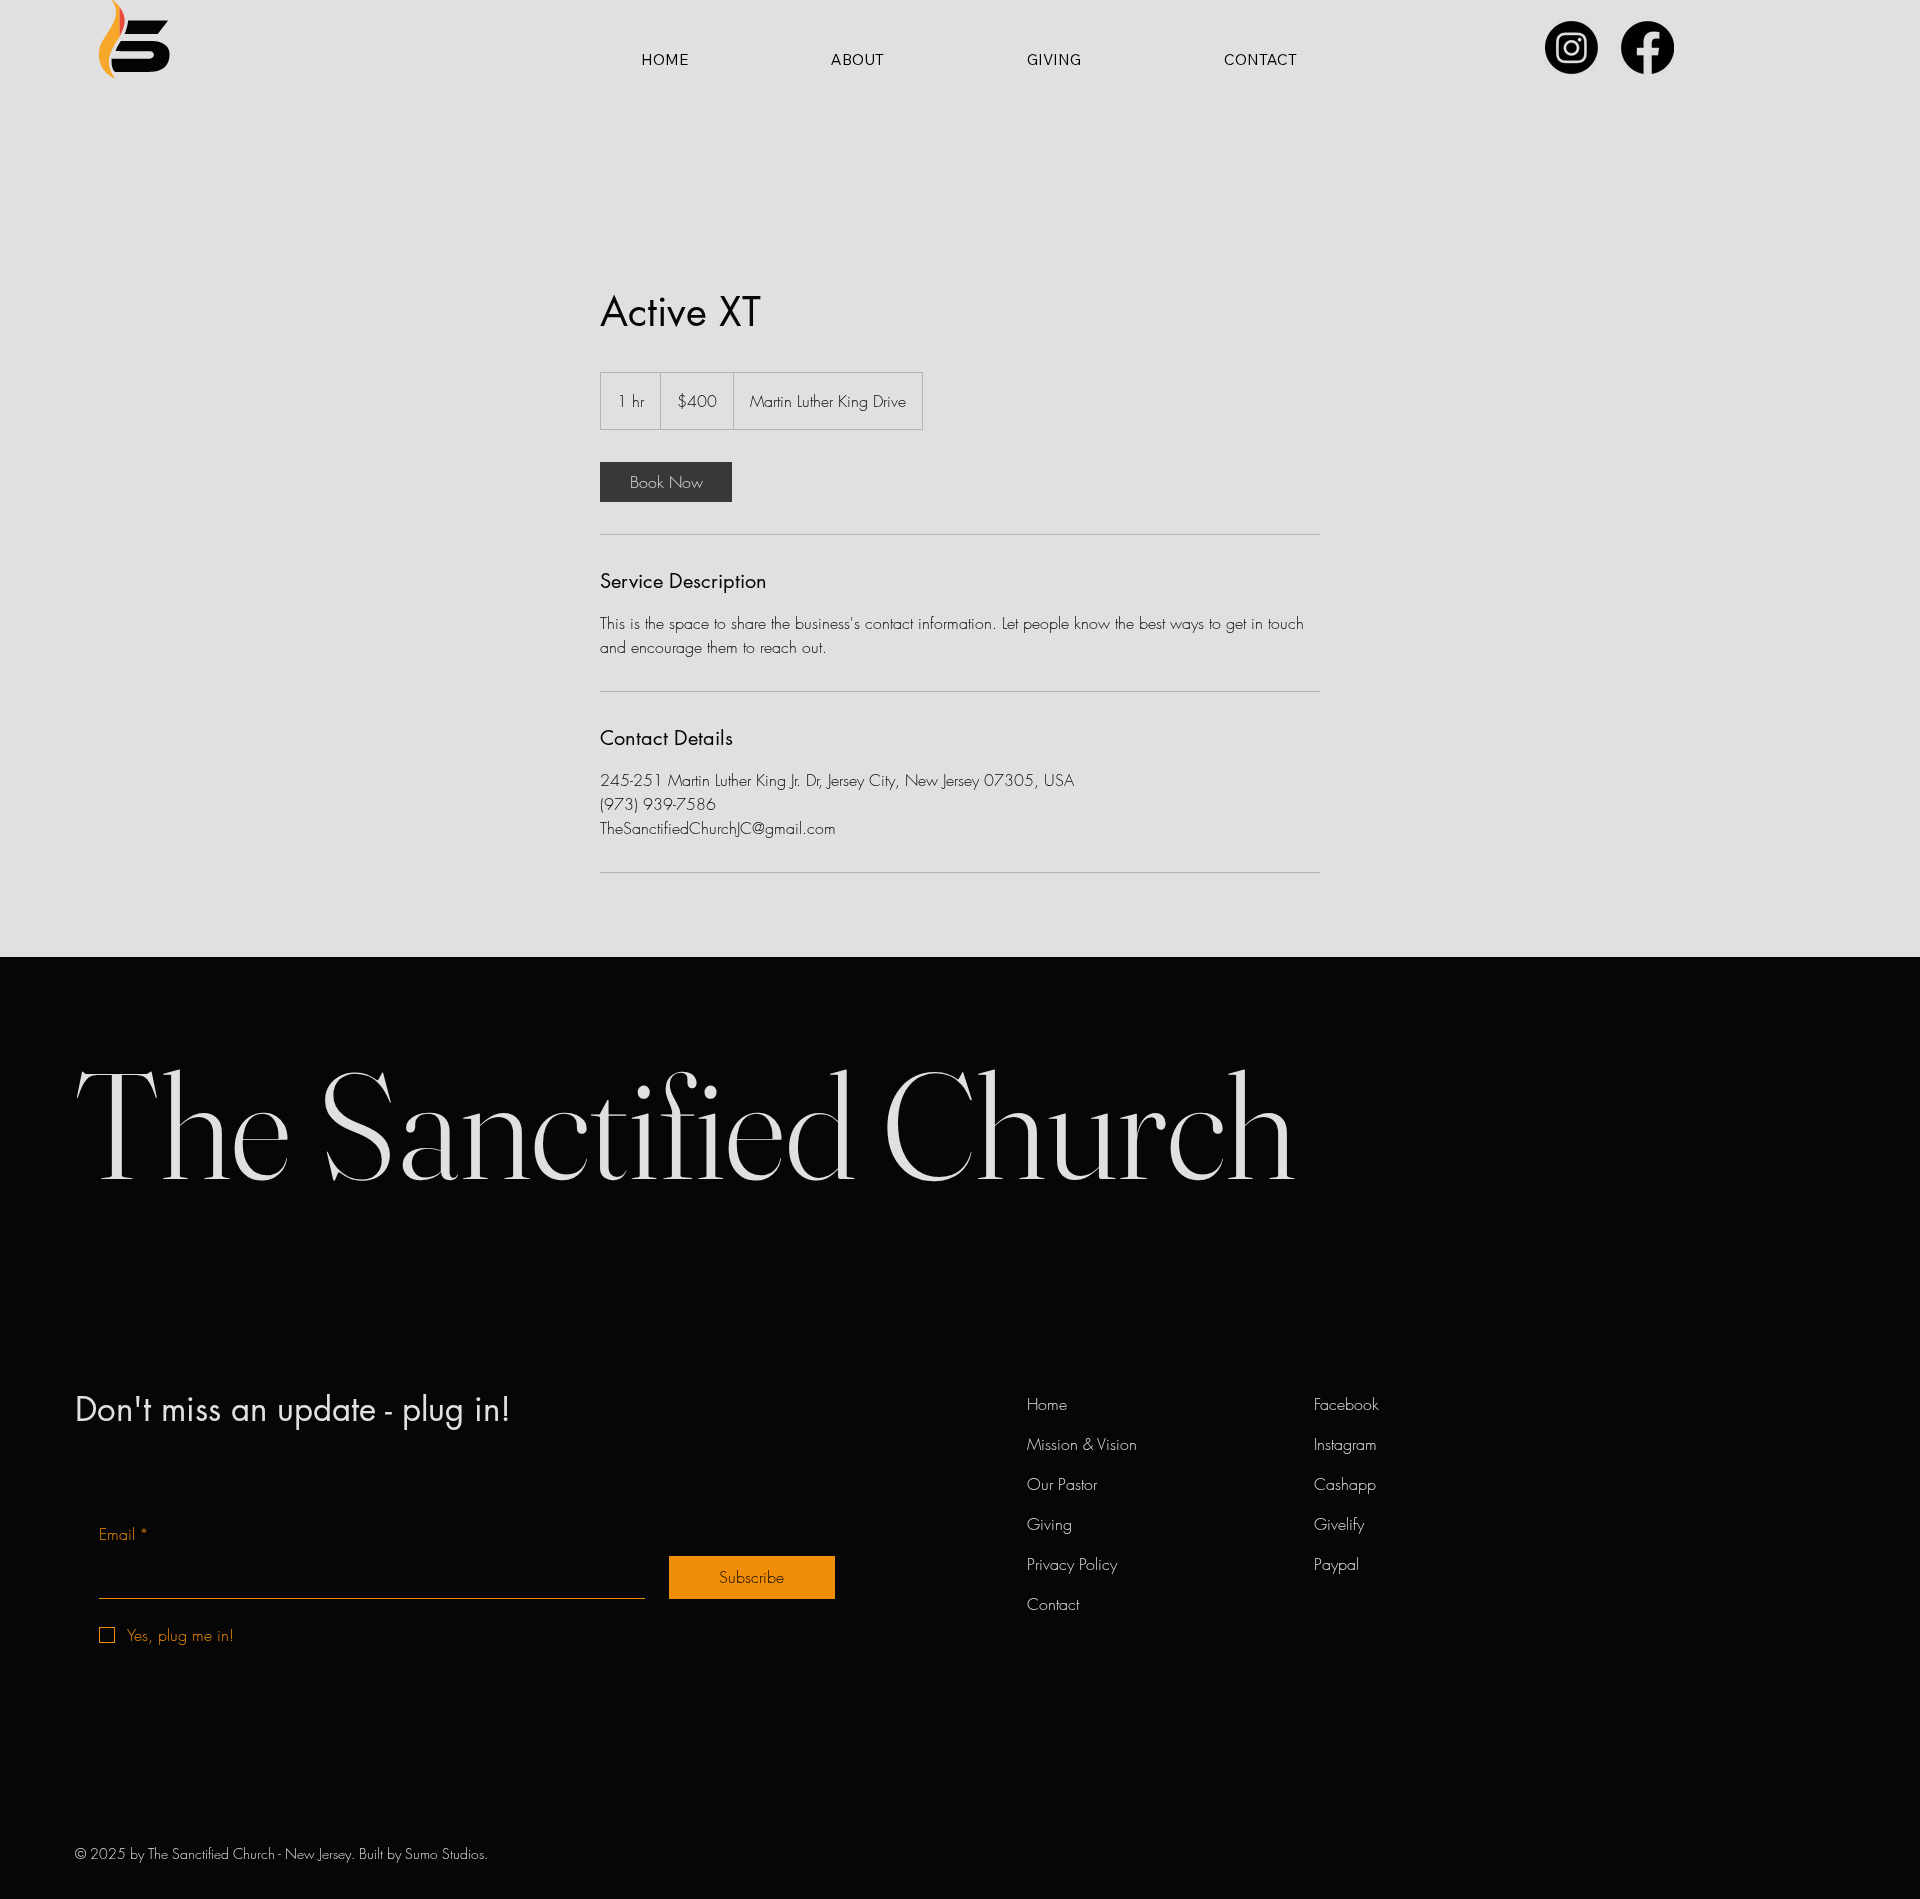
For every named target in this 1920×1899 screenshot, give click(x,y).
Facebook (1346, 1404)
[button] (857, 59)
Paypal (1336, 1564)
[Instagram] (1571, 47)
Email (124, 1534)
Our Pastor (1062, 1484)
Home (1051, 1404)
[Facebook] (1647, 47)
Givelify (1339, 1524)
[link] (666, 482)
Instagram (1350, 1444)
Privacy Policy (1072, 1564)
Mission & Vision (1082, 1444)
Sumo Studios (444, 1853)
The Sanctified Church (685, 1124)
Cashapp (1345, 1484)
